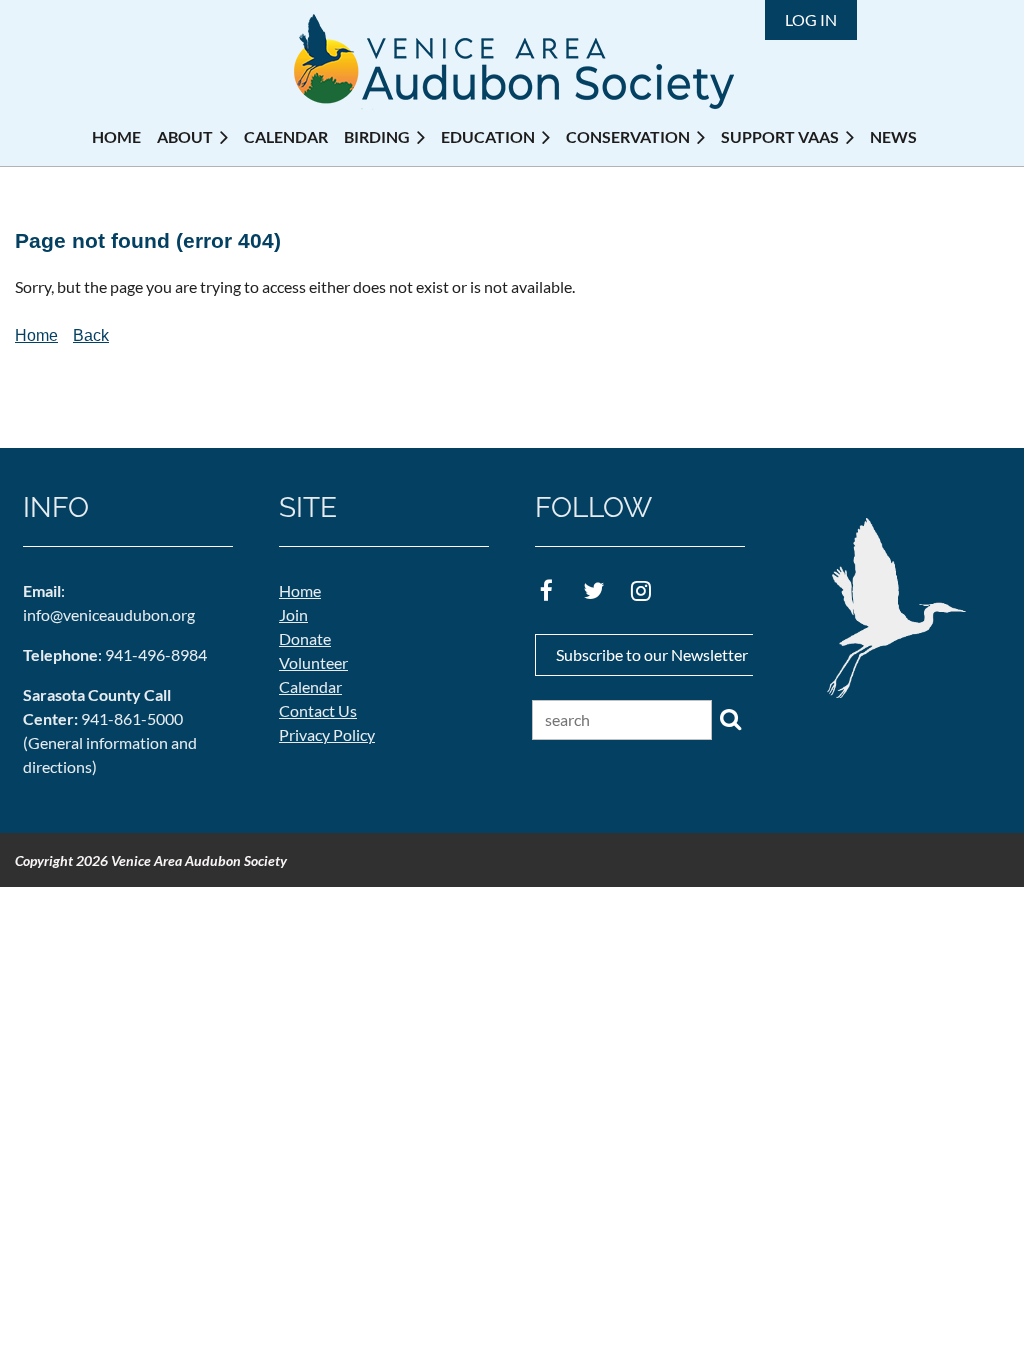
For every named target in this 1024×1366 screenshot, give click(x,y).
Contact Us (318, 710)
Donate (305, 638)
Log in (811, 19)
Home (36, 335)
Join (293, 614)
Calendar (310, 686)
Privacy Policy (327, 734)
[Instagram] (640, 590)
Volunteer (313, 662)
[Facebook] (546, 590)
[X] (593, 590)
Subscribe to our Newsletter (652, 654)
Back (91, 335)
